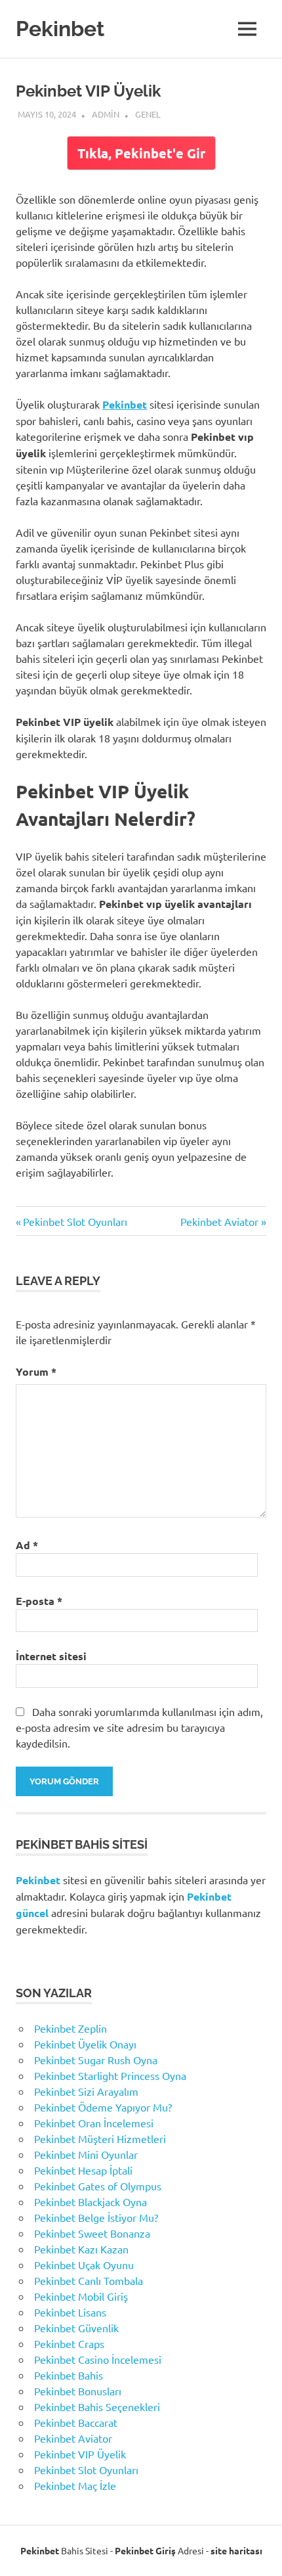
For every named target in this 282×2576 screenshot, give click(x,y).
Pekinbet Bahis (69, 2375)
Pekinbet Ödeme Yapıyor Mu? (103, 2107)
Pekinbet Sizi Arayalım (86, 2091)
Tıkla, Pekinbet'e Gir (141, 153)
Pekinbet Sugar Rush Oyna (96, 2060)
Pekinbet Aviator (219, 1221)
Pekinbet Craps (69, 2343)
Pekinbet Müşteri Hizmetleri (100, 2138)
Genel (148, 114)
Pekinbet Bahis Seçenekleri (97, 2407)
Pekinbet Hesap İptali (83, 2170)
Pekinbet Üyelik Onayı (85, 2044)
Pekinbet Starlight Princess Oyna (110, 2075)
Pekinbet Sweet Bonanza (92, 2233)
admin (106, 114)
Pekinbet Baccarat (76, 2422)
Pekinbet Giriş (145, 2550)
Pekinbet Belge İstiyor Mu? (96, 2217)
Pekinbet (60, 29)
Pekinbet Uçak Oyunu (84, 2265)
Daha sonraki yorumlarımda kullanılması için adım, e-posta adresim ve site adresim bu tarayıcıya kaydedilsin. (139, 1727)
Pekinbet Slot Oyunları (75, 1221)
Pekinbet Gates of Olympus (98, 2186)
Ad (27, 1545)
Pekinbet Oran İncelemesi (94, 2123)
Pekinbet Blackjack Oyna (91, 2202)
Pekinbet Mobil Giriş (81, 2296)
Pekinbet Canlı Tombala (89, 2280)
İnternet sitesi (51, 1656)
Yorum (36, 1371)
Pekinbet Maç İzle (75, 2485)
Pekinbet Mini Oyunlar (86, 2154)
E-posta (39, 1601)
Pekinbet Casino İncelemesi (98, 2359)
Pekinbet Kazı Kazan (81, 2249)
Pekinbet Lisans (70, 2312)
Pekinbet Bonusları (78, 2391)
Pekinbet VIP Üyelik (80, 2454)
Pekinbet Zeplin (70, 2028)
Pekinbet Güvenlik (76, 2328)
